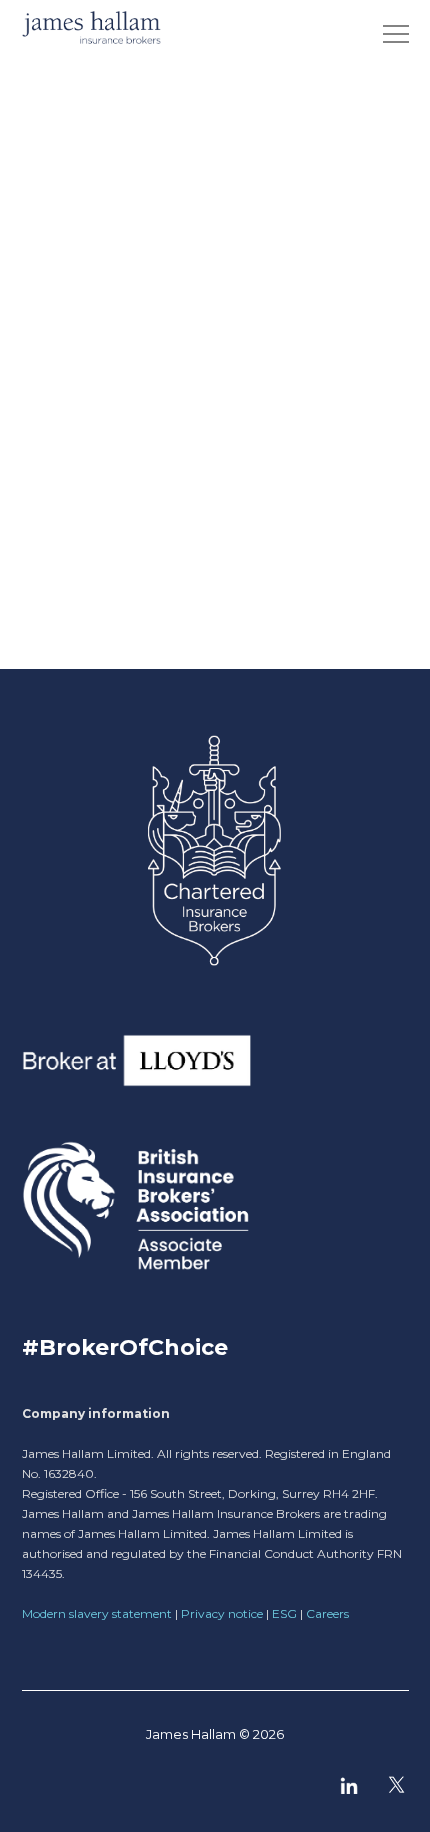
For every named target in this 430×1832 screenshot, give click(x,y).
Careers (327, 1613)
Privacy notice (222, 1613)
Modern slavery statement (97, 1613)
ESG (284, 1613)
